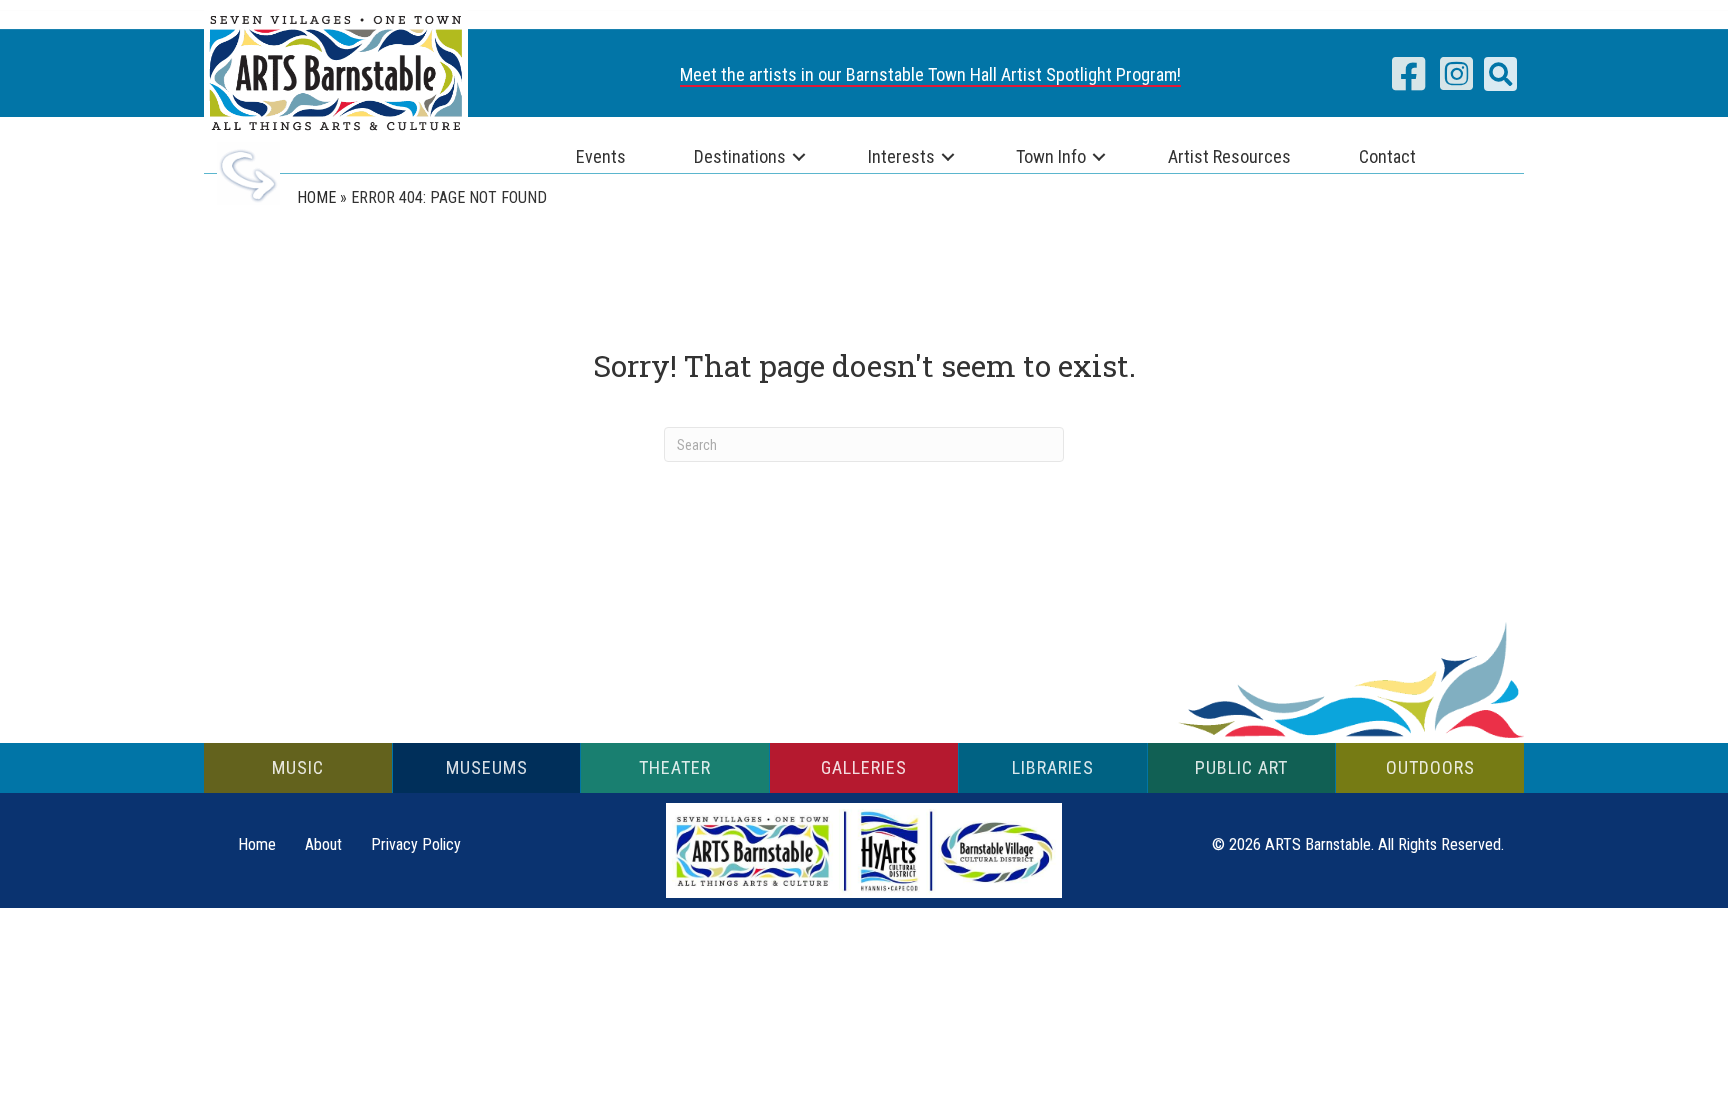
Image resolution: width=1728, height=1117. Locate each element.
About (323, 844)
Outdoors (1430, 767)
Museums (487, 767)
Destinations (740, 156)
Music (298, 767)
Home (316, 197)
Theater (675, 767)
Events (601, 156)
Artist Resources (1229, 156)
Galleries (864, 767)
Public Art (1241, 767)
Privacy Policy (416, 844)
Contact (1387, 156)
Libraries (1053, 767)
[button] (1500, 74)
